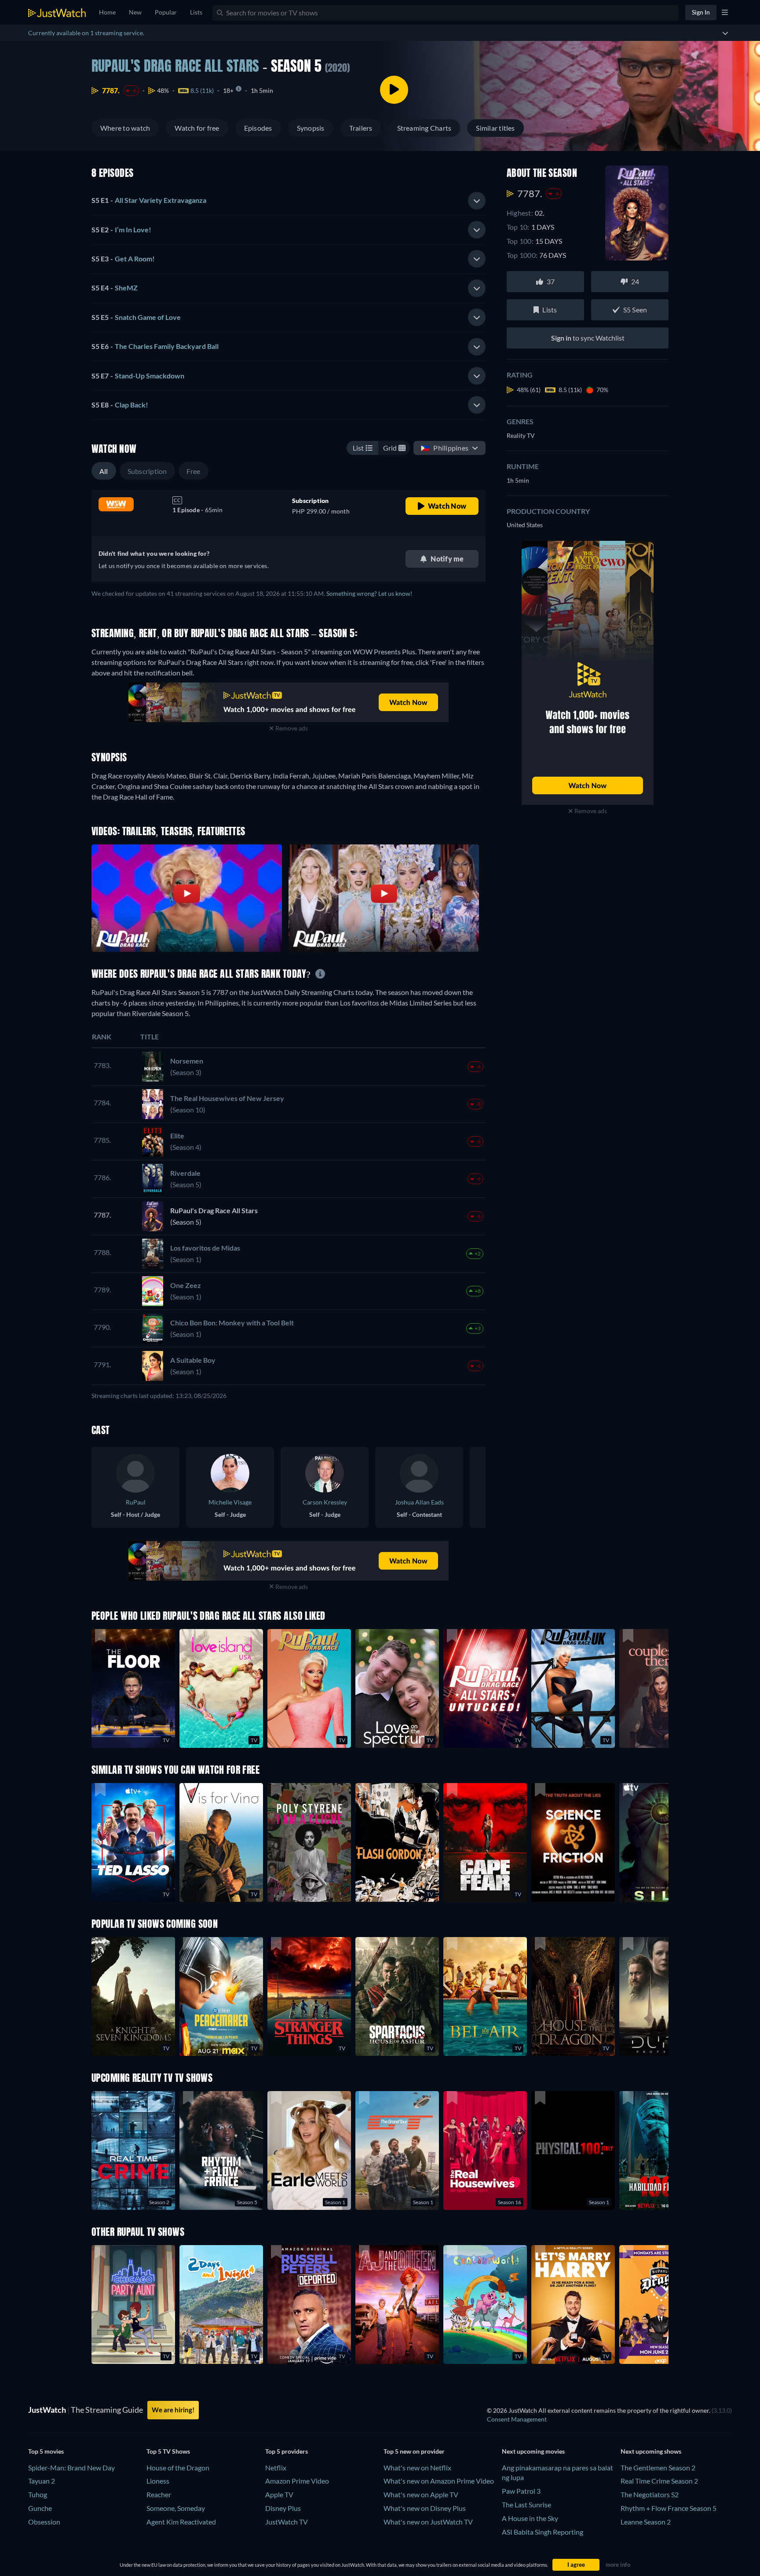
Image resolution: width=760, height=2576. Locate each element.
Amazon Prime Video (297, 2481)
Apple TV (279, 2494)
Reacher (159, 2494)
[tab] (289, 201)
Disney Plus (283, 2508)
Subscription (147, 471)
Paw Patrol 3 (521, 2491)
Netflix (276, 2468)
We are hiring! (173, 2410)
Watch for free (197, 128)
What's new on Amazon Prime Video (439, 2481)
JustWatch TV (287, 2522)
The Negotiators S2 (650, 2494)
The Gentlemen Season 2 (658, 2468)
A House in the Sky (530, 2518)
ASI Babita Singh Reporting (543, 2532)
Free (194, 471)
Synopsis (311, 128)
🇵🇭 (445, 448)
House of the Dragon (178, 2468)
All (104, 471)
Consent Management (517, 2419)
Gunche (40, 2508)
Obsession (44, 2522)
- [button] (149, 200)
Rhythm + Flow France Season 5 (669, 2508)
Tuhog (38, 2494)
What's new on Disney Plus (425, 2508)
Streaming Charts (424, 128)
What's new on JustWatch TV (428, 2522)
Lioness (158, 2481)
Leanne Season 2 (646, 2522)
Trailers (361, 128)
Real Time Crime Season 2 (659, 2481)
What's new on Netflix (417, 2468)
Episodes (258, 128)
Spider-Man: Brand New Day (71, 2468)
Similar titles (495, 128)
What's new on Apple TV (421, 2494)
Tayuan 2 (42, 2481)
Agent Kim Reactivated (181, 2522)
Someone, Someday (176, 2508)
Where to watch (125, 128)
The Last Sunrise (526, 2504)
